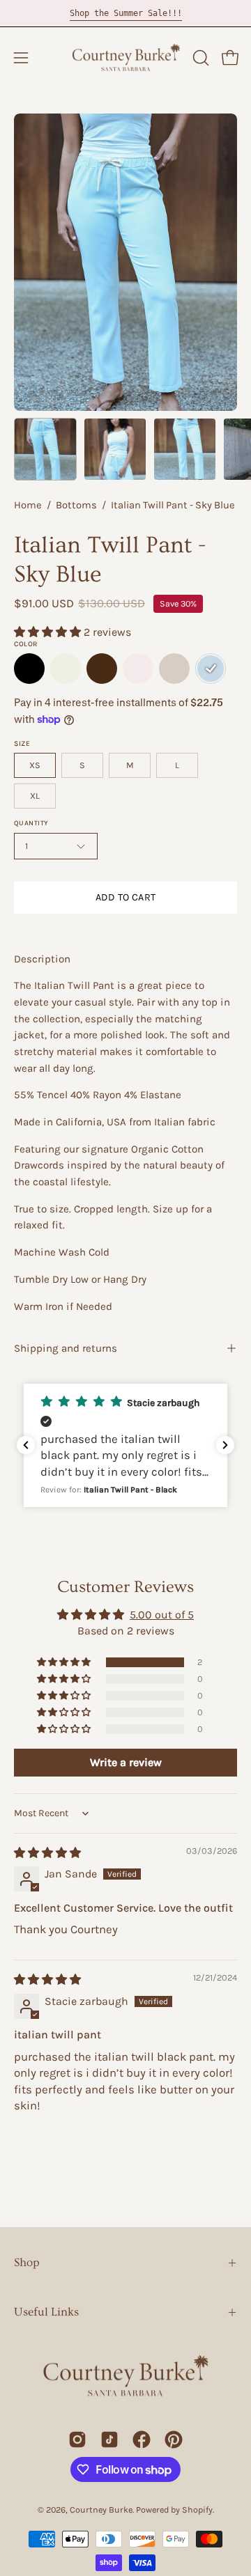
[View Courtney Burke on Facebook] (142, 2440)
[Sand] (174, 669)
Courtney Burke (101, 2509)
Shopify (197, 2509)
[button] (199, 58)
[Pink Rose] (138, 669)
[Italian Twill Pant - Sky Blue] (45, 449)
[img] (47, 1853)
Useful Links (46, 2312)
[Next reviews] (225, 1445)
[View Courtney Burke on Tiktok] (109, 2440)
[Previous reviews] (26, 1445)
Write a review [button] (126, 1762)
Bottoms (76, 505)
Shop (27, 2262)
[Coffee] (102, 669)
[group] (125, 13)
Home (28, 505)
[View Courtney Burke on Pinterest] (174, 2440)
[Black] (29, 669)
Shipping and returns (66, 1348)
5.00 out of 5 (162, 1615)
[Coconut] (66, 669)
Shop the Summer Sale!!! (126, 13)
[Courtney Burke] (126, 58)
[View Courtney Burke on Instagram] (77, 2440)
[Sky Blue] (211, 669)
